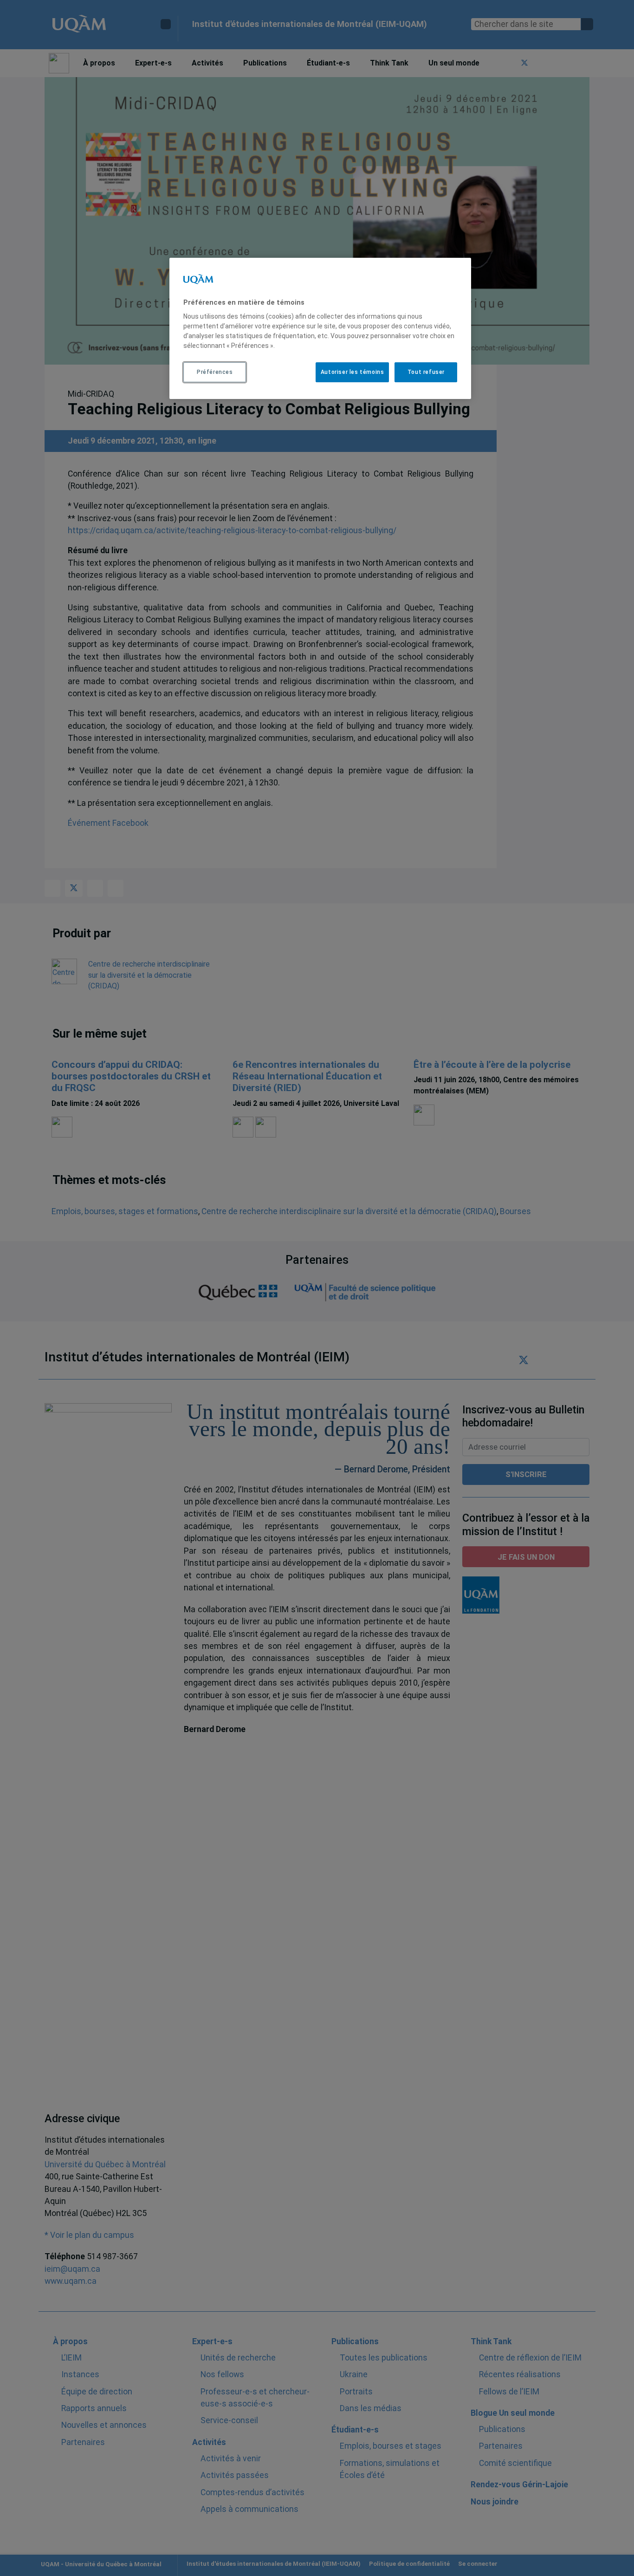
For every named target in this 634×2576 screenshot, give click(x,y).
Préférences (215, 372)
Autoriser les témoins (353, 372)
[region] (320, 328)
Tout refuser (426, 372)
